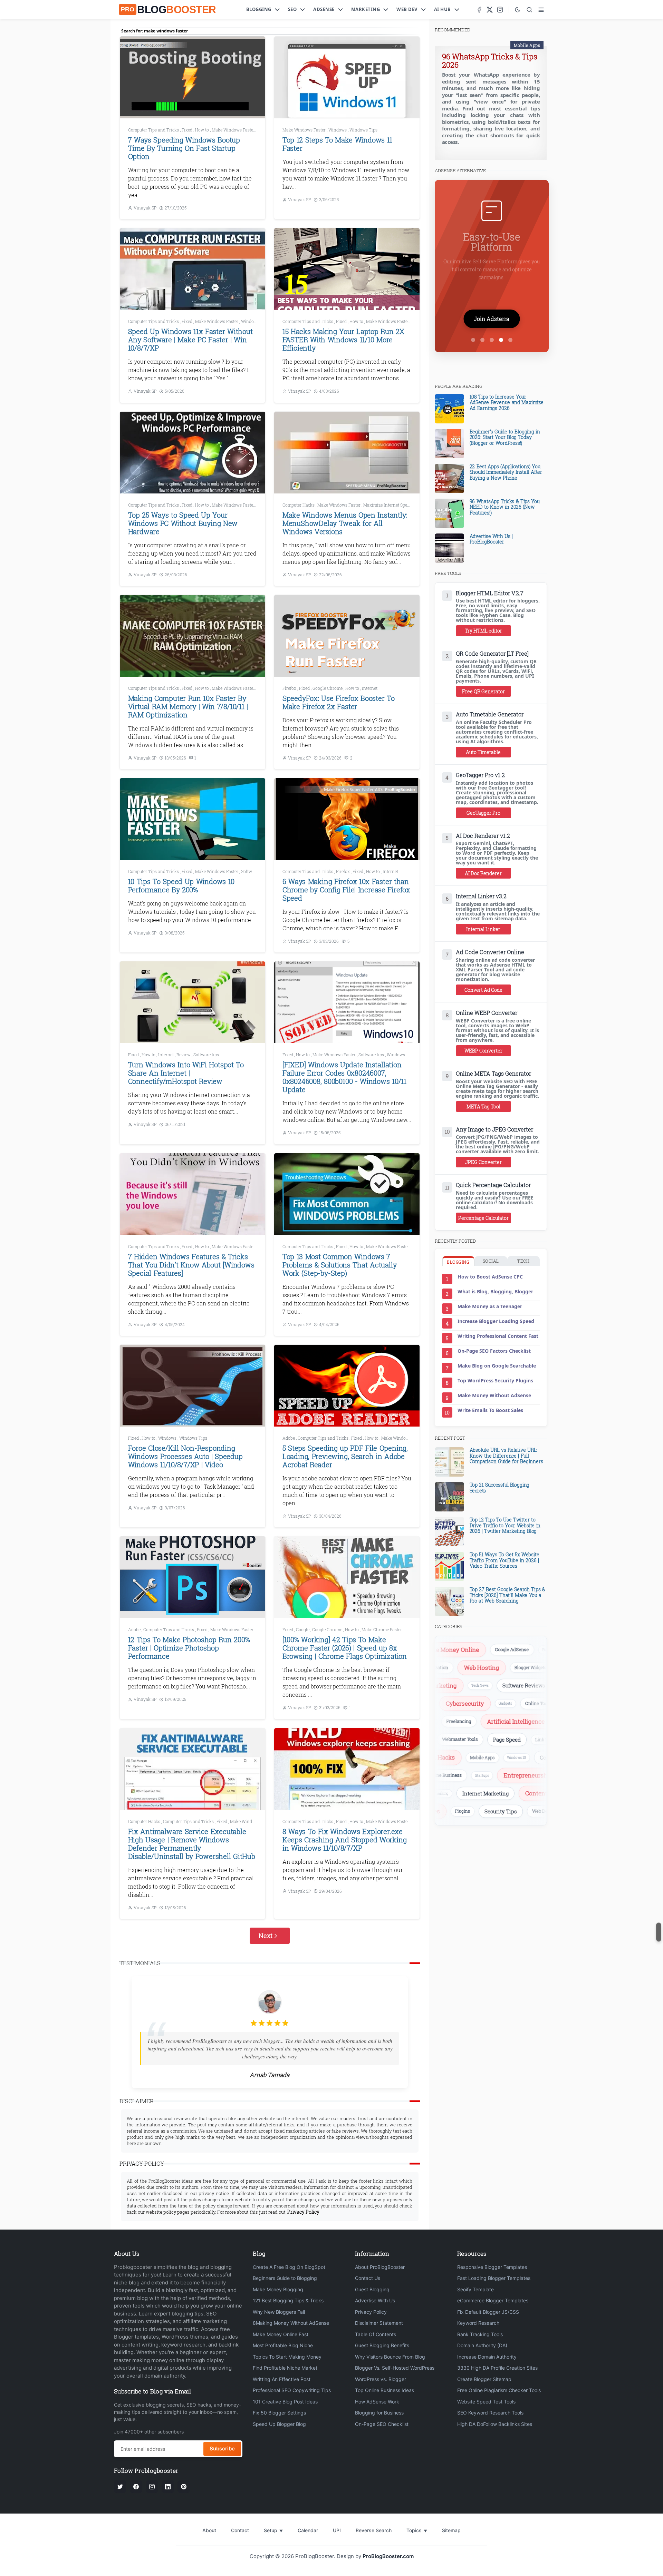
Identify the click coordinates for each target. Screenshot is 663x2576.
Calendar (308, 2530)
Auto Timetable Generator (490, 714)
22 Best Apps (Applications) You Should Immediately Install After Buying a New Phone (506, 472)
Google (303, 1629)
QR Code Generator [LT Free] (492, 654)
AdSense (324, 9)
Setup (273, 2530)
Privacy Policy (371, 2312)
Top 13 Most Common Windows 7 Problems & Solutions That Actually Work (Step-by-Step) (340, 1265)
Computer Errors (532, 1757)
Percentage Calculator (483, 1218)
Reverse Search (374, 2530)
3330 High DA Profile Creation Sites (497, 2368)
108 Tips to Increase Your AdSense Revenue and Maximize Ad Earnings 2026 (507, 403)
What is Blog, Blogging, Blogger (495, 1291)
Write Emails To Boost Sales (490, 1410)
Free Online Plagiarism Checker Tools (499, 2390)
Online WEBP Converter (487, 1013)
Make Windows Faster (234, 130)
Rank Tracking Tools (480, 2334)
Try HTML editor (483, 631)
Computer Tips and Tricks (154, 130)
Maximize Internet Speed (388, 505)
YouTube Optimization (456, 1667)
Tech (523, 1261)
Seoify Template (475, 2289)
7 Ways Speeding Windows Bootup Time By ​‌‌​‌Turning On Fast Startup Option (184, 148)
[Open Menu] (541, 10)
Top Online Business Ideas (385, 2390)
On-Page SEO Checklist (382, 2424)
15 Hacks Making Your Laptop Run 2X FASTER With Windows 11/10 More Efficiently (343, 340)
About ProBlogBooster (380, 2267)
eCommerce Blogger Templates (493, 2300)
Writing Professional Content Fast (498, 1336)
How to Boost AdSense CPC (490, 1277)
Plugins (502, 1811)
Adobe (289, 1438)
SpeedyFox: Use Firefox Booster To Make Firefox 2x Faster (339, 702)
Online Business (499, 1775)
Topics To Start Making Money (287, 2357)
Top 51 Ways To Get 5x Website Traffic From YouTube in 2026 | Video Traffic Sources (505, 1560)
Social (491, 1261)
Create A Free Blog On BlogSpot (289, 2267)
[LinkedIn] (168, 2487)
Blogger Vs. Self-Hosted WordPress (395, 2368)
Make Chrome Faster (382, 1629)
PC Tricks (520, 1685)
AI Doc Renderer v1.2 (483, 836)
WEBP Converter (483, 1051)
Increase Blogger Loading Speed (496, 1321)
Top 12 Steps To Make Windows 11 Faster (337, 144)
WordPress (515, 1650)
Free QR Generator (483, 691)
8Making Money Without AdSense (291, 2323)
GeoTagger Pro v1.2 (480, 775)
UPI (337, 2530)
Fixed (188, 130)
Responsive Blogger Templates (492, 2267)
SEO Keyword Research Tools (490, 2413)
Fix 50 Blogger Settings (279, 2413)
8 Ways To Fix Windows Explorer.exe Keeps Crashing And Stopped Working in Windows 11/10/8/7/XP (345, 1840)
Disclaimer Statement (379, 2323)
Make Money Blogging (278, 2289)
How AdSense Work (377, 2402)
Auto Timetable (483, 752)
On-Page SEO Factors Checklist (494, 1351)
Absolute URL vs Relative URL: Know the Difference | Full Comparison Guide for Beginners (506, 1456)
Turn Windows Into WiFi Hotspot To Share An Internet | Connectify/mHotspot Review (186, 1073)
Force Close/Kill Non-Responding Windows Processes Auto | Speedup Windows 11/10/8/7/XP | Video (185, 1456)
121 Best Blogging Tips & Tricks (288, 2300)
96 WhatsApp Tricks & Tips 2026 (490, 61)
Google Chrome (328, 688)
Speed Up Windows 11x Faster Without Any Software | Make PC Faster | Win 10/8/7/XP (190, 340)
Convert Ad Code (483, 990)
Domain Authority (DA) (482, 2345)
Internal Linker (483, 929)
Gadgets (531, 1703)
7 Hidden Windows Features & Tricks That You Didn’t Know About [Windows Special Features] (191, 1265)
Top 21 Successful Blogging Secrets (500, 1488)
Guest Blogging (372, 2289)
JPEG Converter (483, 1162)
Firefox (290, 688)
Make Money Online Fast (281, 2334)
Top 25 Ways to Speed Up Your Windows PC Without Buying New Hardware (183, 523)
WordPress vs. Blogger (381, 2379)
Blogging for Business (379, 2413)
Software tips (254, 871)
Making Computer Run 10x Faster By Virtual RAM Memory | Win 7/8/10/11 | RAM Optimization (188, 706)
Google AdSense (476, 1649)
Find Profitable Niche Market (285, 2368)
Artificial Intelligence (480, 1721)
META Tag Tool (483, 1106)
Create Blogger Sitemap (484, 2379)
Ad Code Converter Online (490, 952)
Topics (417, 2530)
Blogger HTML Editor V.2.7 (490, 593)
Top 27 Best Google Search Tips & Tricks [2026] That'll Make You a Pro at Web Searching (507, 1595)
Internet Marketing (457, 1793)
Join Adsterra (492, 319)
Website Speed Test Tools (486, 2402)
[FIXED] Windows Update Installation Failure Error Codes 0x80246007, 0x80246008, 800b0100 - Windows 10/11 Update (344, 1077)
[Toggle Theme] (518, 10)
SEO (292, 9)
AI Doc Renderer (483, 873)
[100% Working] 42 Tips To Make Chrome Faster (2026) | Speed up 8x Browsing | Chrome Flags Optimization (345, 1648)
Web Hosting (513, 1668)
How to (203, 130)
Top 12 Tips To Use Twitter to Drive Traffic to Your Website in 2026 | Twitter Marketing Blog (505, 1525)
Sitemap (451, 2530)
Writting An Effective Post (282, 2379)
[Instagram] (500, 10)
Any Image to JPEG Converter (494, 1129)
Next (266, 1936)
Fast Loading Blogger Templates (494, 2278)
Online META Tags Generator (493, 1074)
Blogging (259, 9)
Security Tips (540, 1811)
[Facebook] (479, 10)
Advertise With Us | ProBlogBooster (491, 539)
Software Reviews (473, 1686)
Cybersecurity (491, 1703)
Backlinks (453, 1739)
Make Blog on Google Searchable (497, 1366)
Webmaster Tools (501, 1739)
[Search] (529, 10)
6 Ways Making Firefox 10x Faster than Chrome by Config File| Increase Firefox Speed (346, 890)
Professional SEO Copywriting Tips (292, 2390)
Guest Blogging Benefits (382, 2345)
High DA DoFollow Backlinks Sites (495, 2424)
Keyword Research (478, 2323)
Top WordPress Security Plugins (495, 1380)
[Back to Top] (659, 1932)
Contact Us (368, 2278)
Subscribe (222, 2448)
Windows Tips (363, 130)
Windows (338, 130)
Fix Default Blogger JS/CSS (488, 2312)
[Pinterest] (184, 2487)
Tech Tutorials (454, 1775)
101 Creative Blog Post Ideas (285, 2402)
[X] (490, 10)
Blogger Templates (453, 1811)
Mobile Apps (527, 45)
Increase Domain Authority (487, 2357)
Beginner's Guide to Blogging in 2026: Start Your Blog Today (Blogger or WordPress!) (505, 437)
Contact (240, 2530)
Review (184, 1055)
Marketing (366, 9)
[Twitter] (120, 2487)
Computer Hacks (299, 505)
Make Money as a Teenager (490, 1306)
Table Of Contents (376, 2334)
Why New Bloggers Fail (279, 2312)
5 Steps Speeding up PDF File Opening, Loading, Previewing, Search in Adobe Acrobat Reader (345, 1456)
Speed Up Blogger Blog (279, 2424)
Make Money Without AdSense (494, 1395)
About (209, 2530)
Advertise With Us (375, 2300)
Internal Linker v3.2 (481, 896)
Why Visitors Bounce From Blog (390, 2357)
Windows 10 (489, 1757)
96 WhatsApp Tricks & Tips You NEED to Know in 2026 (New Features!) (505, 507)
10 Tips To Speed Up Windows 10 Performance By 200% (181, 885)
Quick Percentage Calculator (493, 1185)
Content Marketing (522, 1793)
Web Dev (407, 9)
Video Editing (534, 1721)
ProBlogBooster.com (388, 2556)
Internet (370, 688)
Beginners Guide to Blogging (285, 2278)
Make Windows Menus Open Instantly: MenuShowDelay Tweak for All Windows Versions (345, 523)
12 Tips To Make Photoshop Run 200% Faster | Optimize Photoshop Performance (189, 1648)
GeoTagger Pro (483, 813)
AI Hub (443, 9)
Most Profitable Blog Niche (283, 2345)
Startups (536, 1775)
